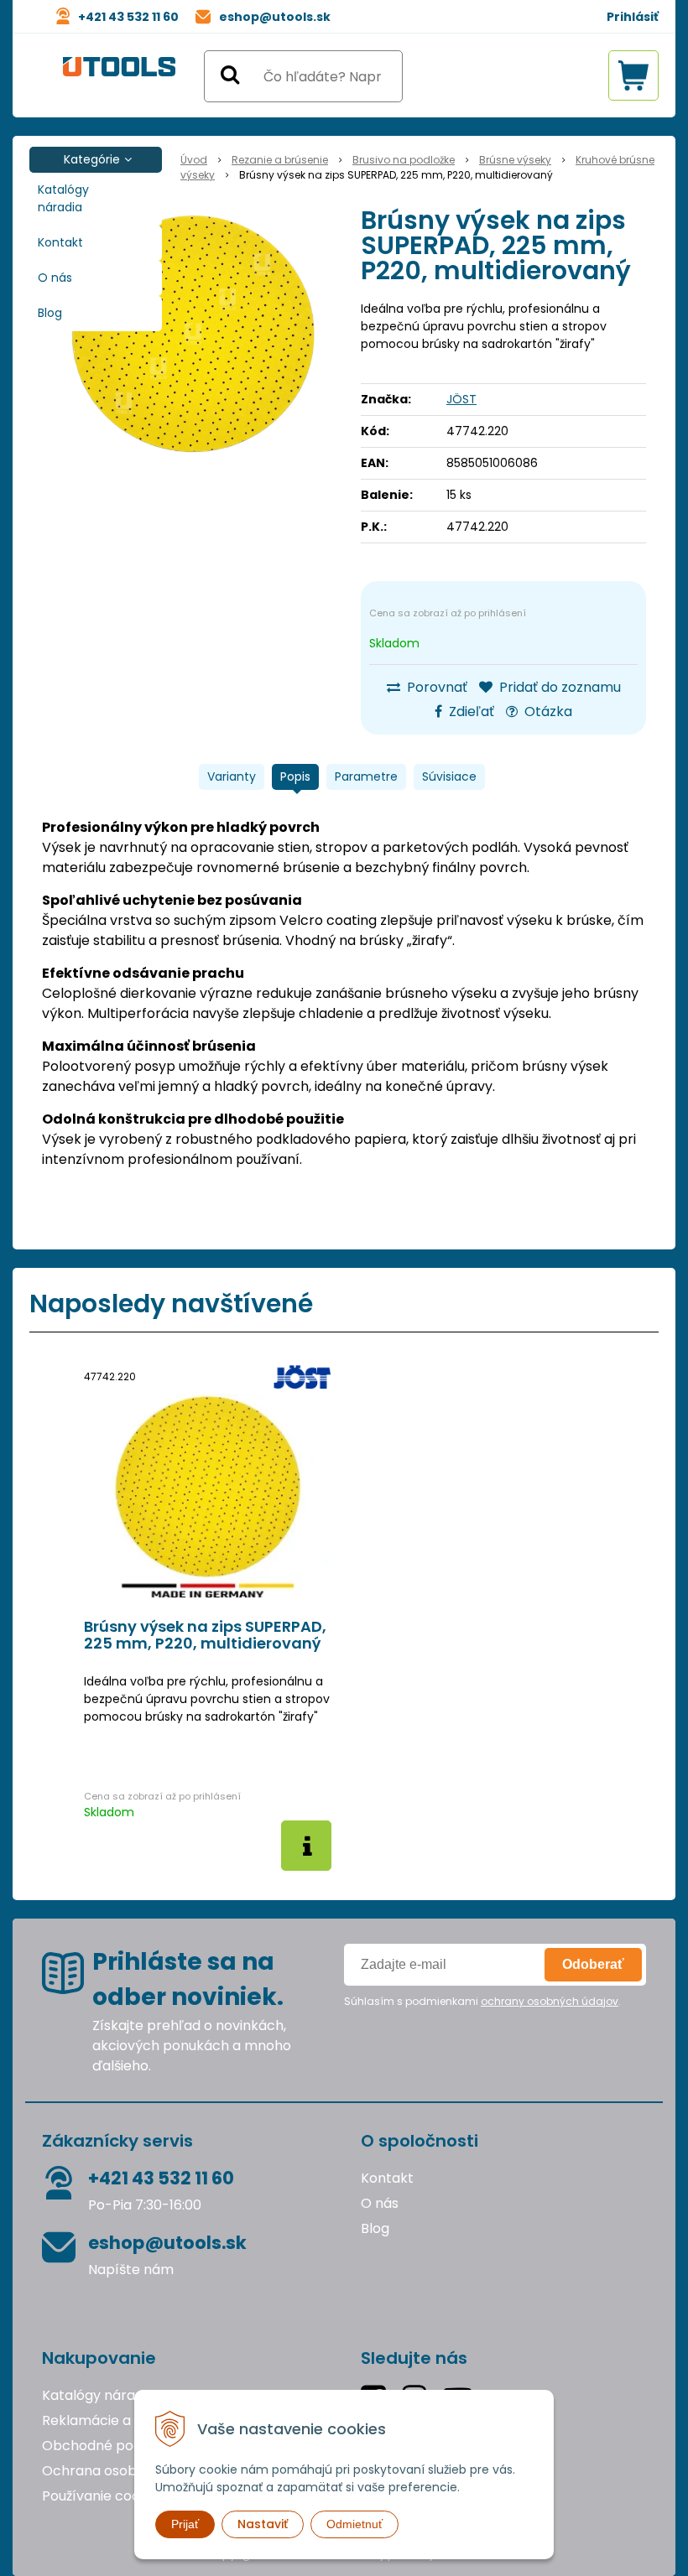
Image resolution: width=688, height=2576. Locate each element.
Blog (50, 313)
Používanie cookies (104, 2496)
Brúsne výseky (515, 160)
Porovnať (435, 687)
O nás (55, 278)
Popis (295, 776)
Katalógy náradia (63, 198)
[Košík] (633, 75)
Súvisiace (449, 776)
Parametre (366, 776)
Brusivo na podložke (404, 160)
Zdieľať (470, 712)
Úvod (194, 160)
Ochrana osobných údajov (129, 2471)
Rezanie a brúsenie (280, 160)
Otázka (547, 712)
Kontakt (60, 242)
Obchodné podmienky (116, 2446)
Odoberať (593, 1964)
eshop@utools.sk (275, 17)
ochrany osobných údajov (550, 2001)
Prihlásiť (633, 17)
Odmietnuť (354, 2524)
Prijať (185, 2524)
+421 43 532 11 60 (128, 17)
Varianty (232, 776)
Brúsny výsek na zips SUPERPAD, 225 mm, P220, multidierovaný (205, 1635)
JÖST (461, 399)
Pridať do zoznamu (558, 687)
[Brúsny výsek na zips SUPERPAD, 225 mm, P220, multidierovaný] (193, 334)
